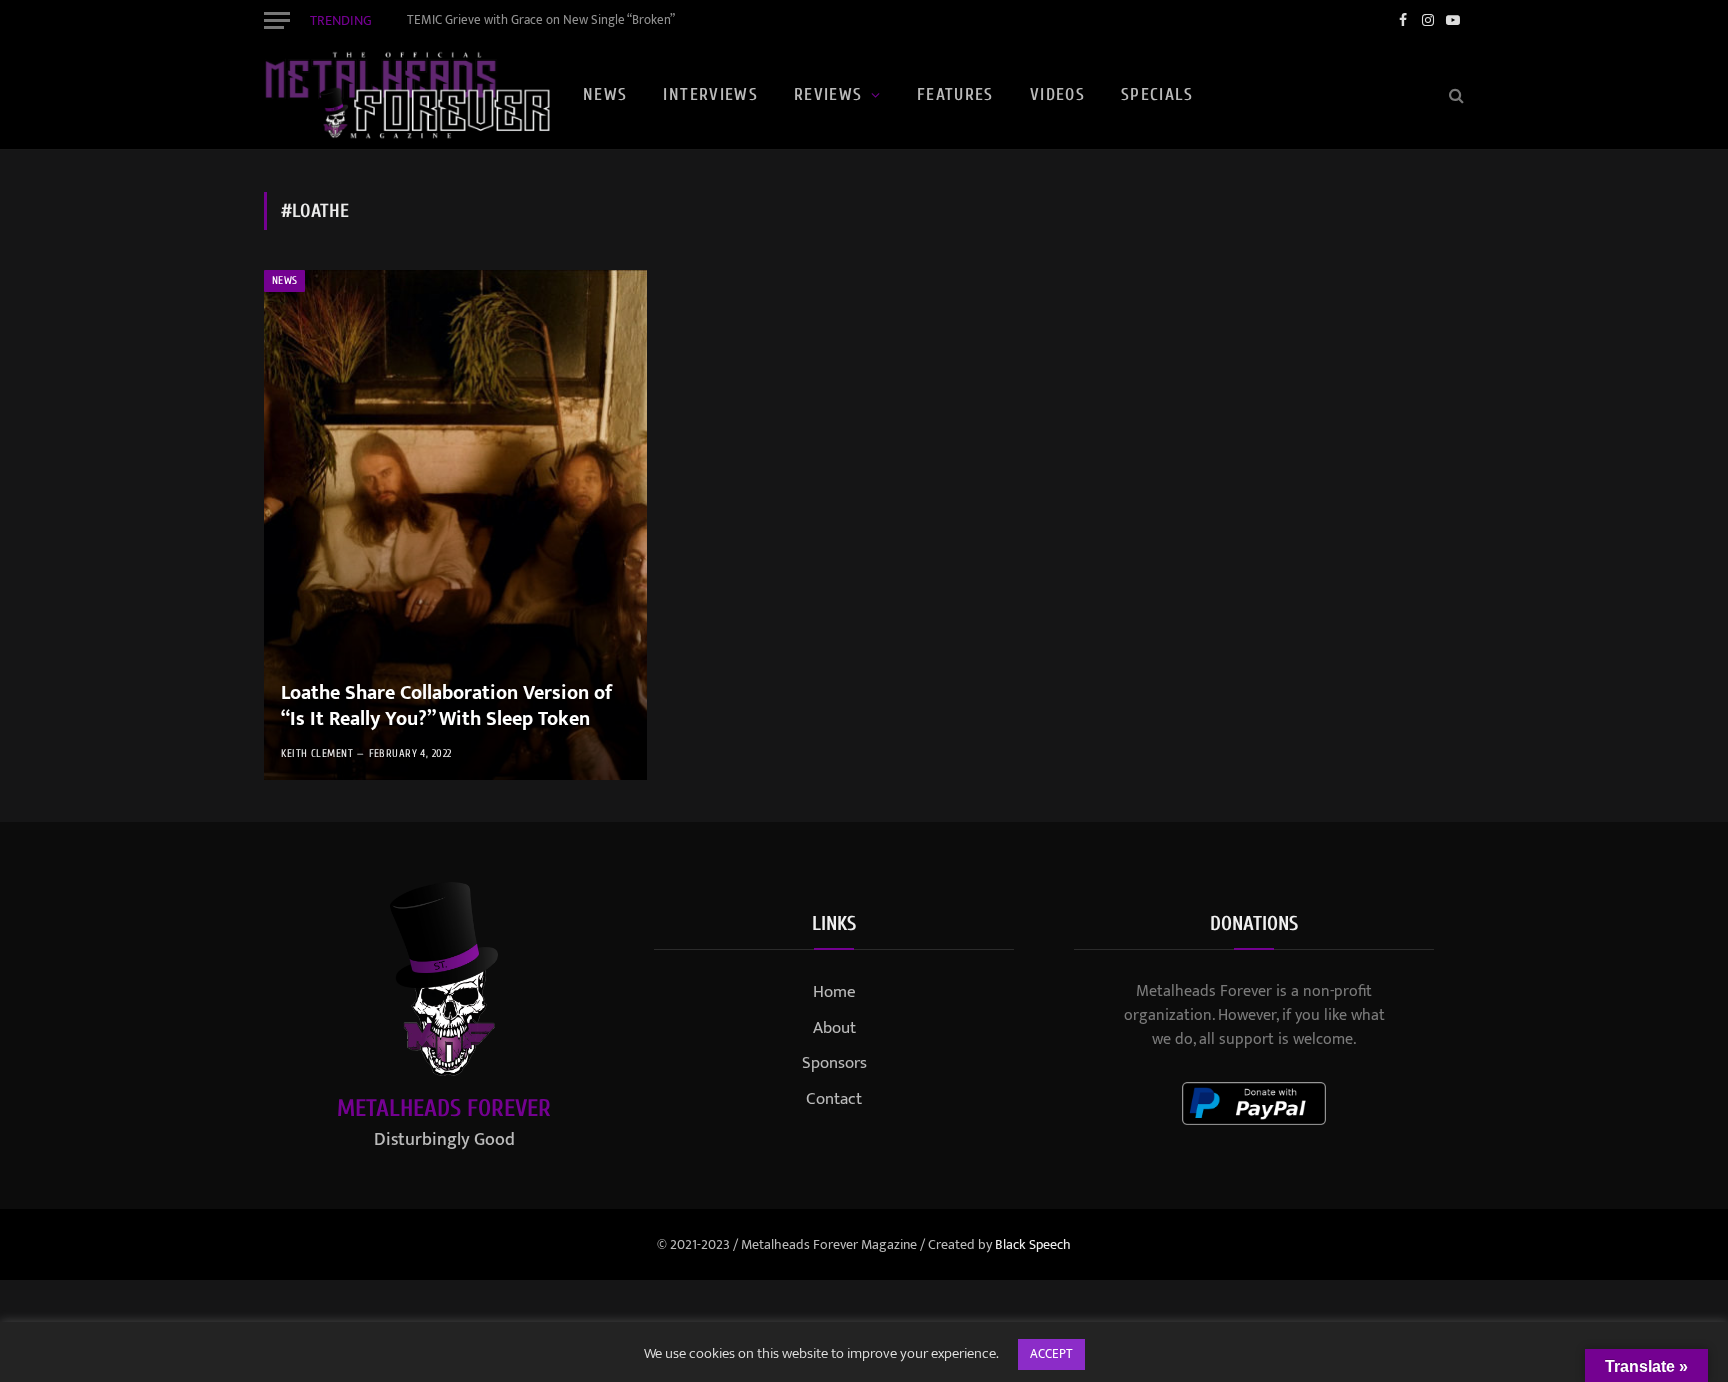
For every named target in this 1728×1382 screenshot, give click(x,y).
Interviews (710, 94)
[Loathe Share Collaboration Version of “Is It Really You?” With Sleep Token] (455, 525)
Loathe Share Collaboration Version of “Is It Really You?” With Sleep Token (446, 706)
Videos (1057, 94)
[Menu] (277, 20)
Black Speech (1033, 1244)
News (605, 94)
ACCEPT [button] (1051, 1354)
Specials (1157, 94)
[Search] (1454, 95)
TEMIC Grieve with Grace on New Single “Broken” (541, 20)
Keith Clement (317, 753)
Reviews (828, 94)
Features (955, 94)
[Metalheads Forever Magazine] (407, 95)
